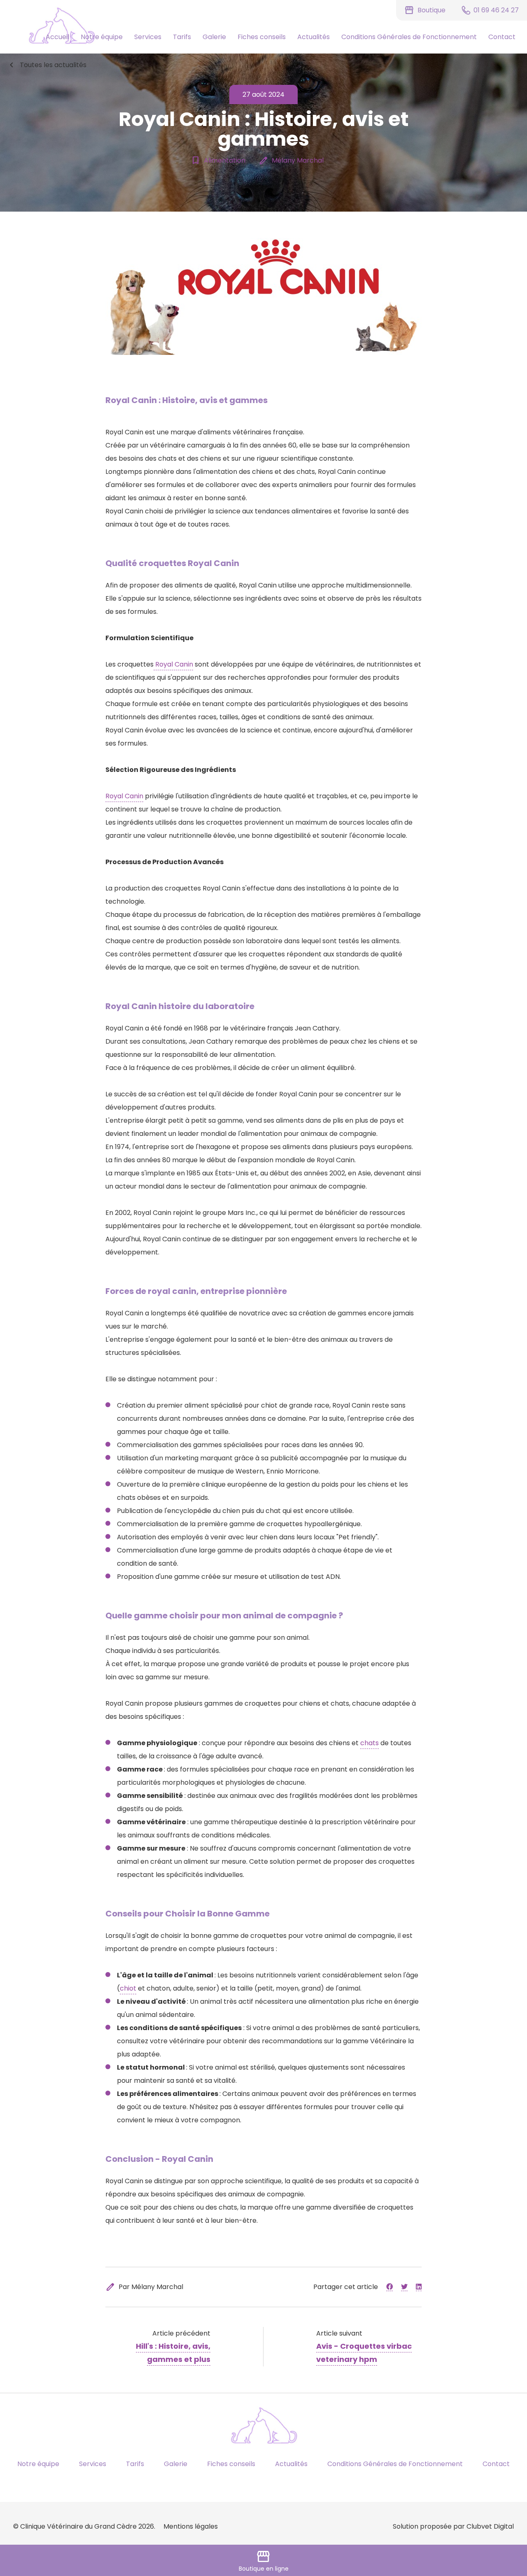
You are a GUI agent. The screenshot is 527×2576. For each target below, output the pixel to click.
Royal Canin (173, 664)
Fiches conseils (262, 37)
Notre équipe (102, 37)
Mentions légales (191, 2526)
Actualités (314, 37)
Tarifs (182, 37)
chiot (128, 1988)
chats (370, 1743)
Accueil (57, 37)
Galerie (214, 37)
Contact (502, 37)
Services (148, 37)
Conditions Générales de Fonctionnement (409, 37)
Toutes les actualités (47, 65)
